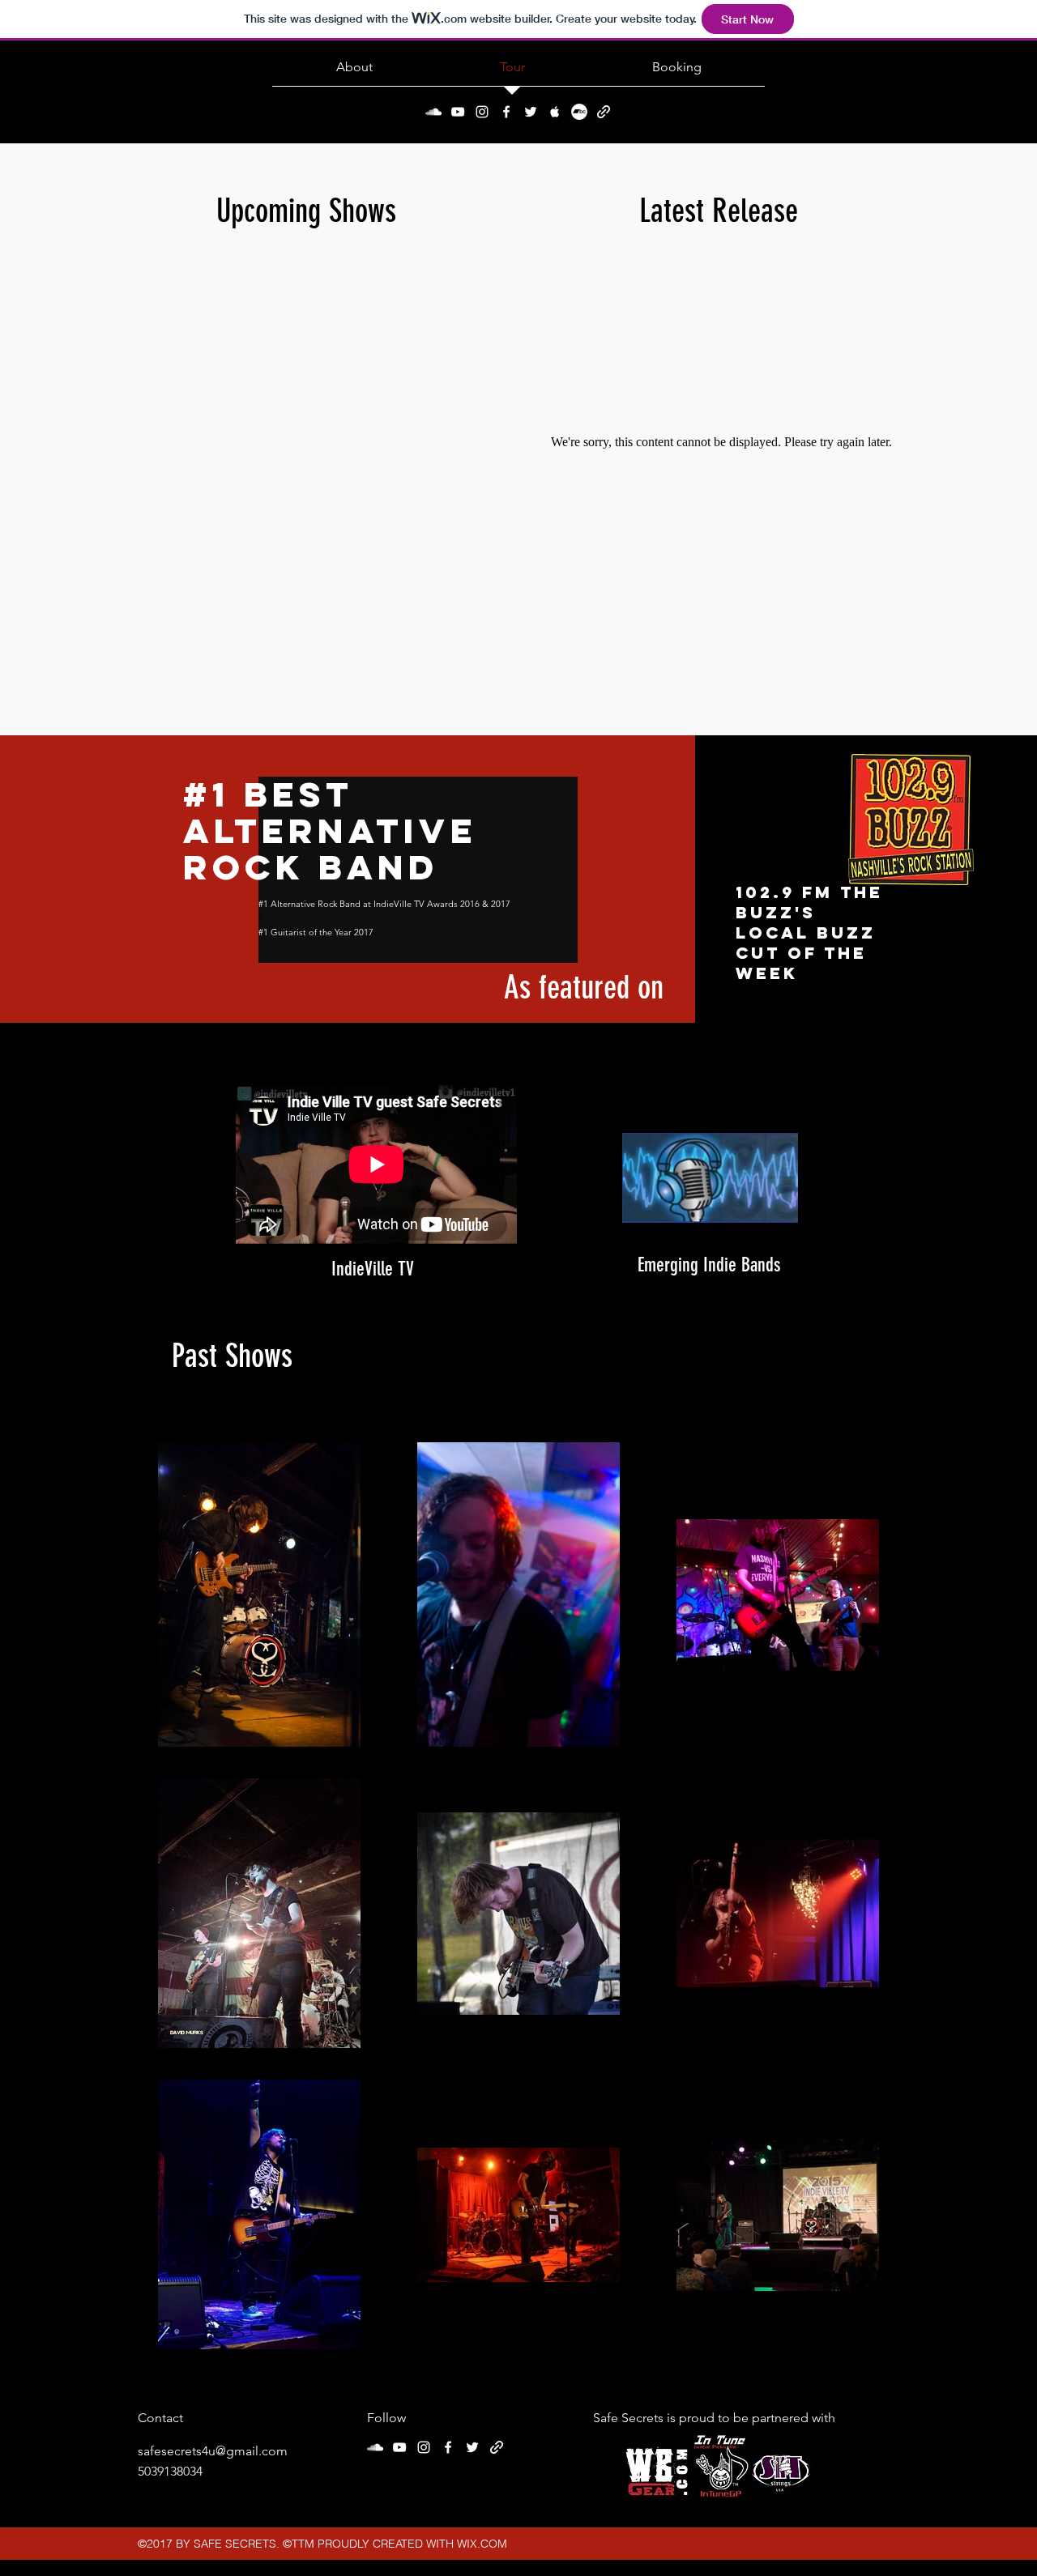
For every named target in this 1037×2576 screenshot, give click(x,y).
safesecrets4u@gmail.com (213, 2451)
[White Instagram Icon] (482, 112)
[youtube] (458, 112)
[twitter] (531, 112)
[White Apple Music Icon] (555, 112)
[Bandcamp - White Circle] (579, 112)
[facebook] (506, 112)
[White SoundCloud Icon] (433, 112)
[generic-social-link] (604, 112)
